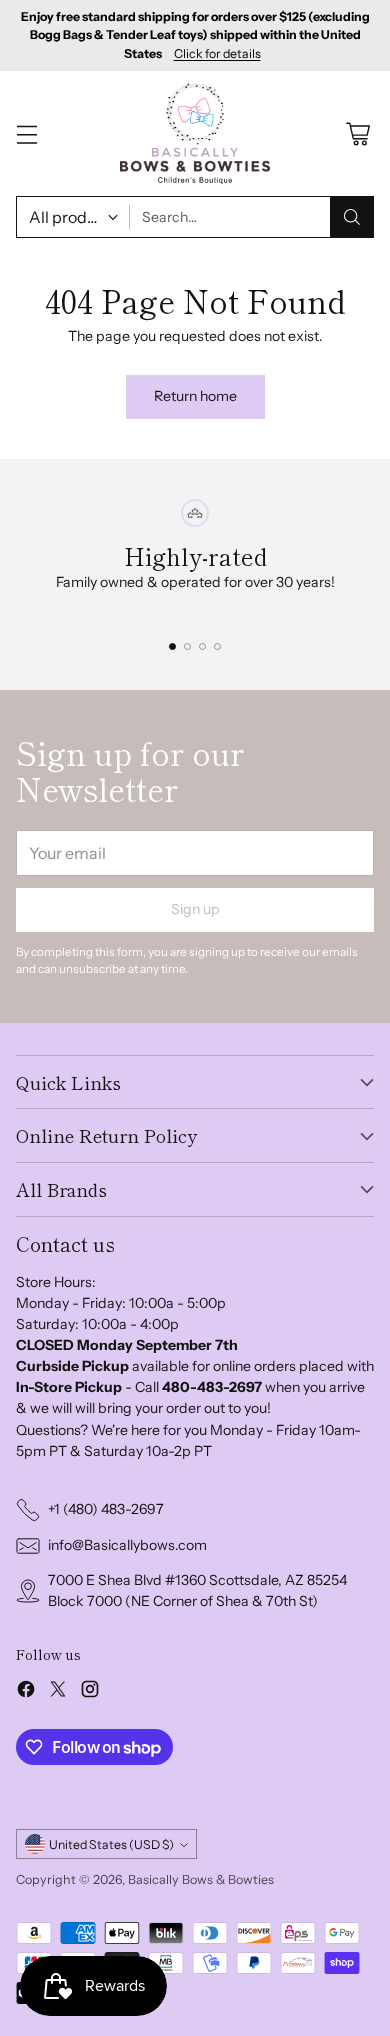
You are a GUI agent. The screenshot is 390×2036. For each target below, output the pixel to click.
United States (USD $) (111, 1844)
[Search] (352, 217)
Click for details (217, 54)
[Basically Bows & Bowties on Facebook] (26, 1692)
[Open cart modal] (357, 133)
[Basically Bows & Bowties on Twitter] (58, 1692)
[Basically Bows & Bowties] (195, 133)
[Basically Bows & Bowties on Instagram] (90, 1692)
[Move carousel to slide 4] (217, 646)
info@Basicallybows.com (127, 1545)
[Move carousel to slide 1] (172, 646)
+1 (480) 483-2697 (106, 1509)
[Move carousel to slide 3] (202, 646)
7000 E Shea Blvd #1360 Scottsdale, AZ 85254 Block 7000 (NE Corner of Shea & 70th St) (197, 1590)
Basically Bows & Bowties (201, 1879)
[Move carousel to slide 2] (187, 646)
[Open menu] (26, 133)
